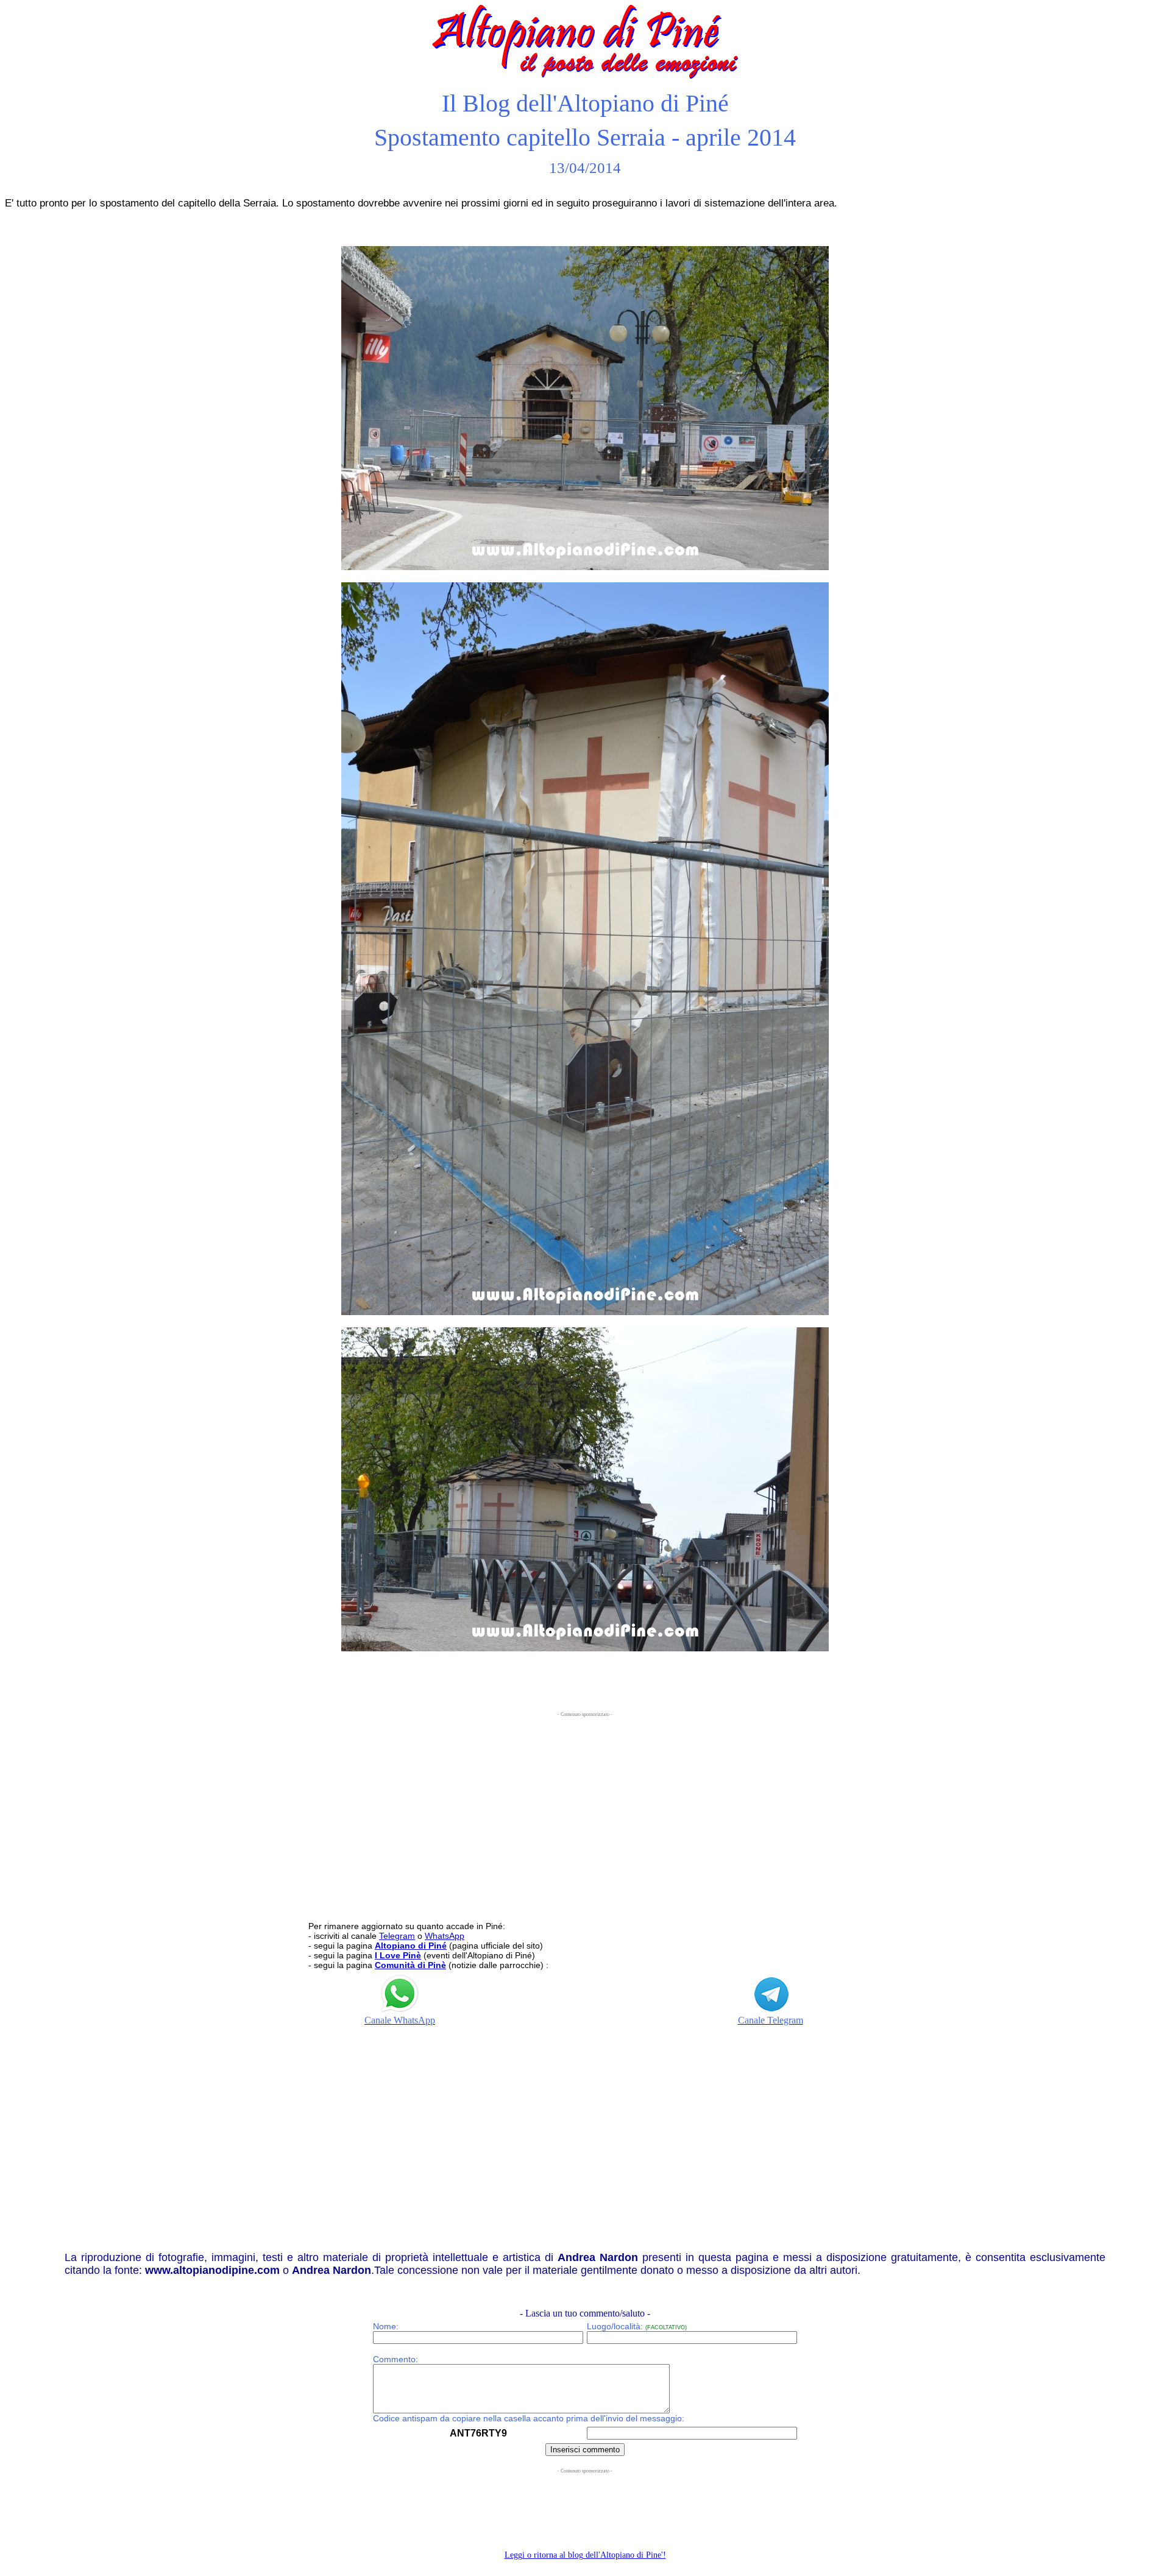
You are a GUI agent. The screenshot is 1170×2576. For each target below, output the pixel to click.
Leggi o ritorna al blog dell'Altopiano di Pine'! (585, 2555)
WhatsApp (445, 1936)
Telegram (397, 1936)
